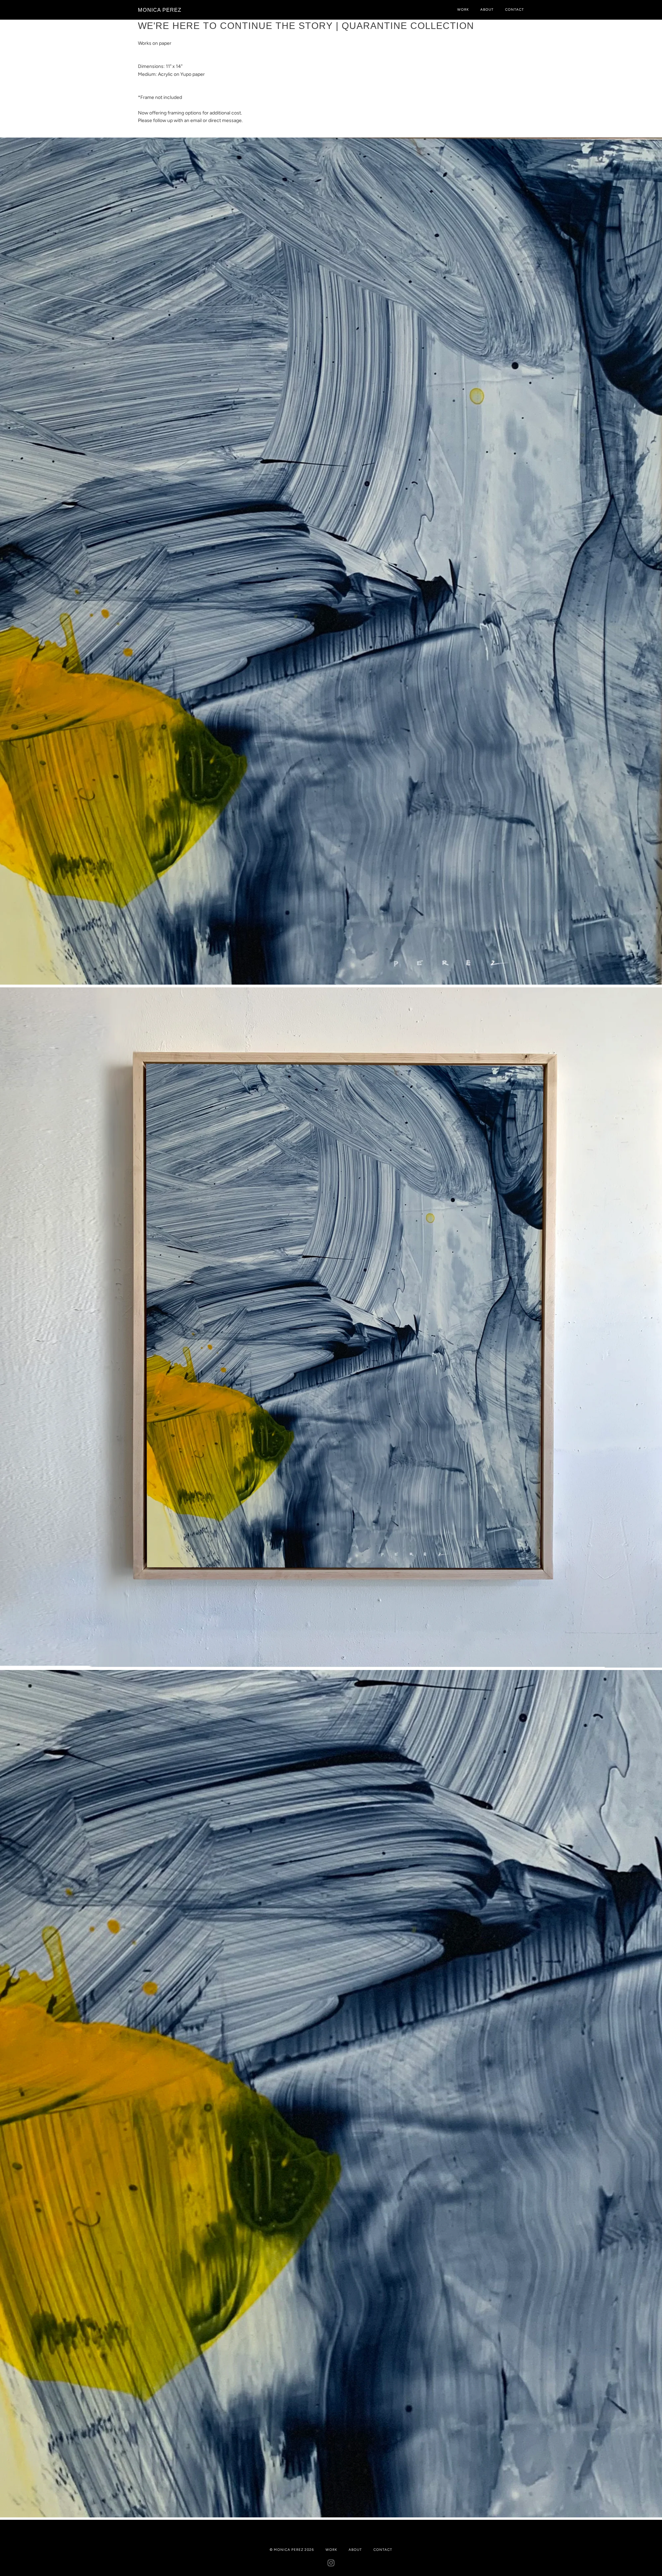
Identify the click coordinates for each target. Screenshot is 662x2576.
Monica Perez (160, 10)
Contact (515, 9)
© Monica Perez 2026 (292, 2550)
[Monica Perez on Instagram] (331, 2564)
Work (463, 9)
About (487, 9)
